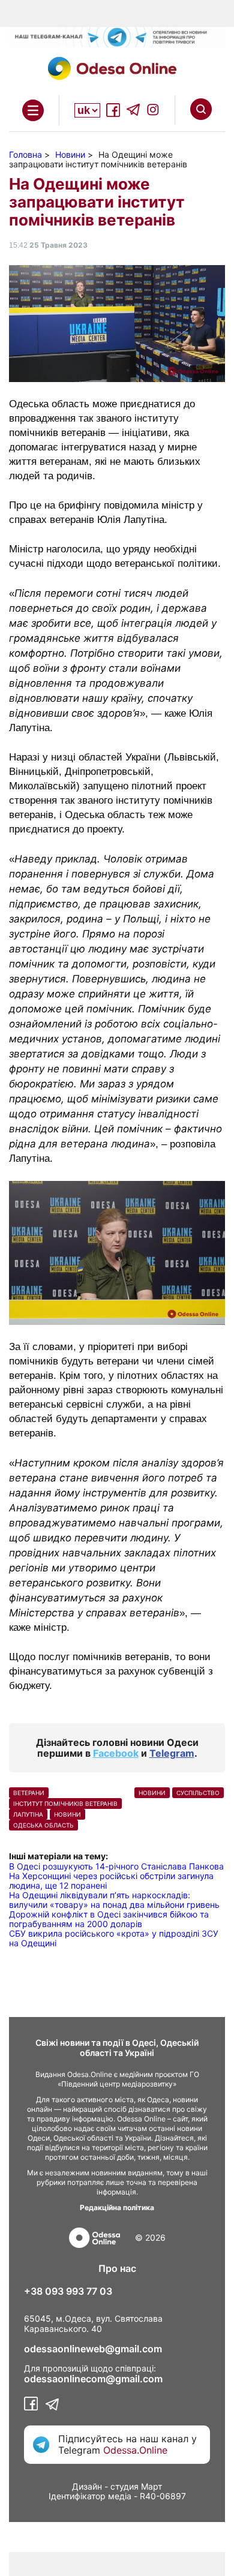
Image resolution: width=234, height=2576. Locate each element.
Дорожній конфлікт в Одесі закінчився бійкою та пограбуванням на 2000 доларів (109, 1919)
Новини (152, 1793)
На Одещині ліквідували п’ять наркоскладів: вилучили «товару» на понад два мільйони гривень (114, 1900)
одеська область (43, 1825)
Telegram (172, 1753)
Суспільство (198, 1793)
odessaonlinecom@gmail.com (93, 2379)
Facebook (116, 1753)
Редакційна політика (117, 2207)
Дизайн (87, 2486)
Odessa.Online (135, 2450)
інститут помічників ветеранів (65, 1803)
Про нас (117, 2268)
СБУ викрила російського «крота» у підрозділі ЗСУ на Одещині (114, 1938)
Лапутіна (28, 1814)
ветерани (29, 1793)
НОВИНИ (67, 1814)
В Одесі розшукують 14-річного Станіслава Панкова (116, 1866)
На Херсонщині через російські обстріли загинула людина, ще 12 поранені (111, 1881)
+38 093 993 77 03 (68, 2291)
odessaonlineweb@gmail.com (93, 2349)
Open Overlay (33, 110)
